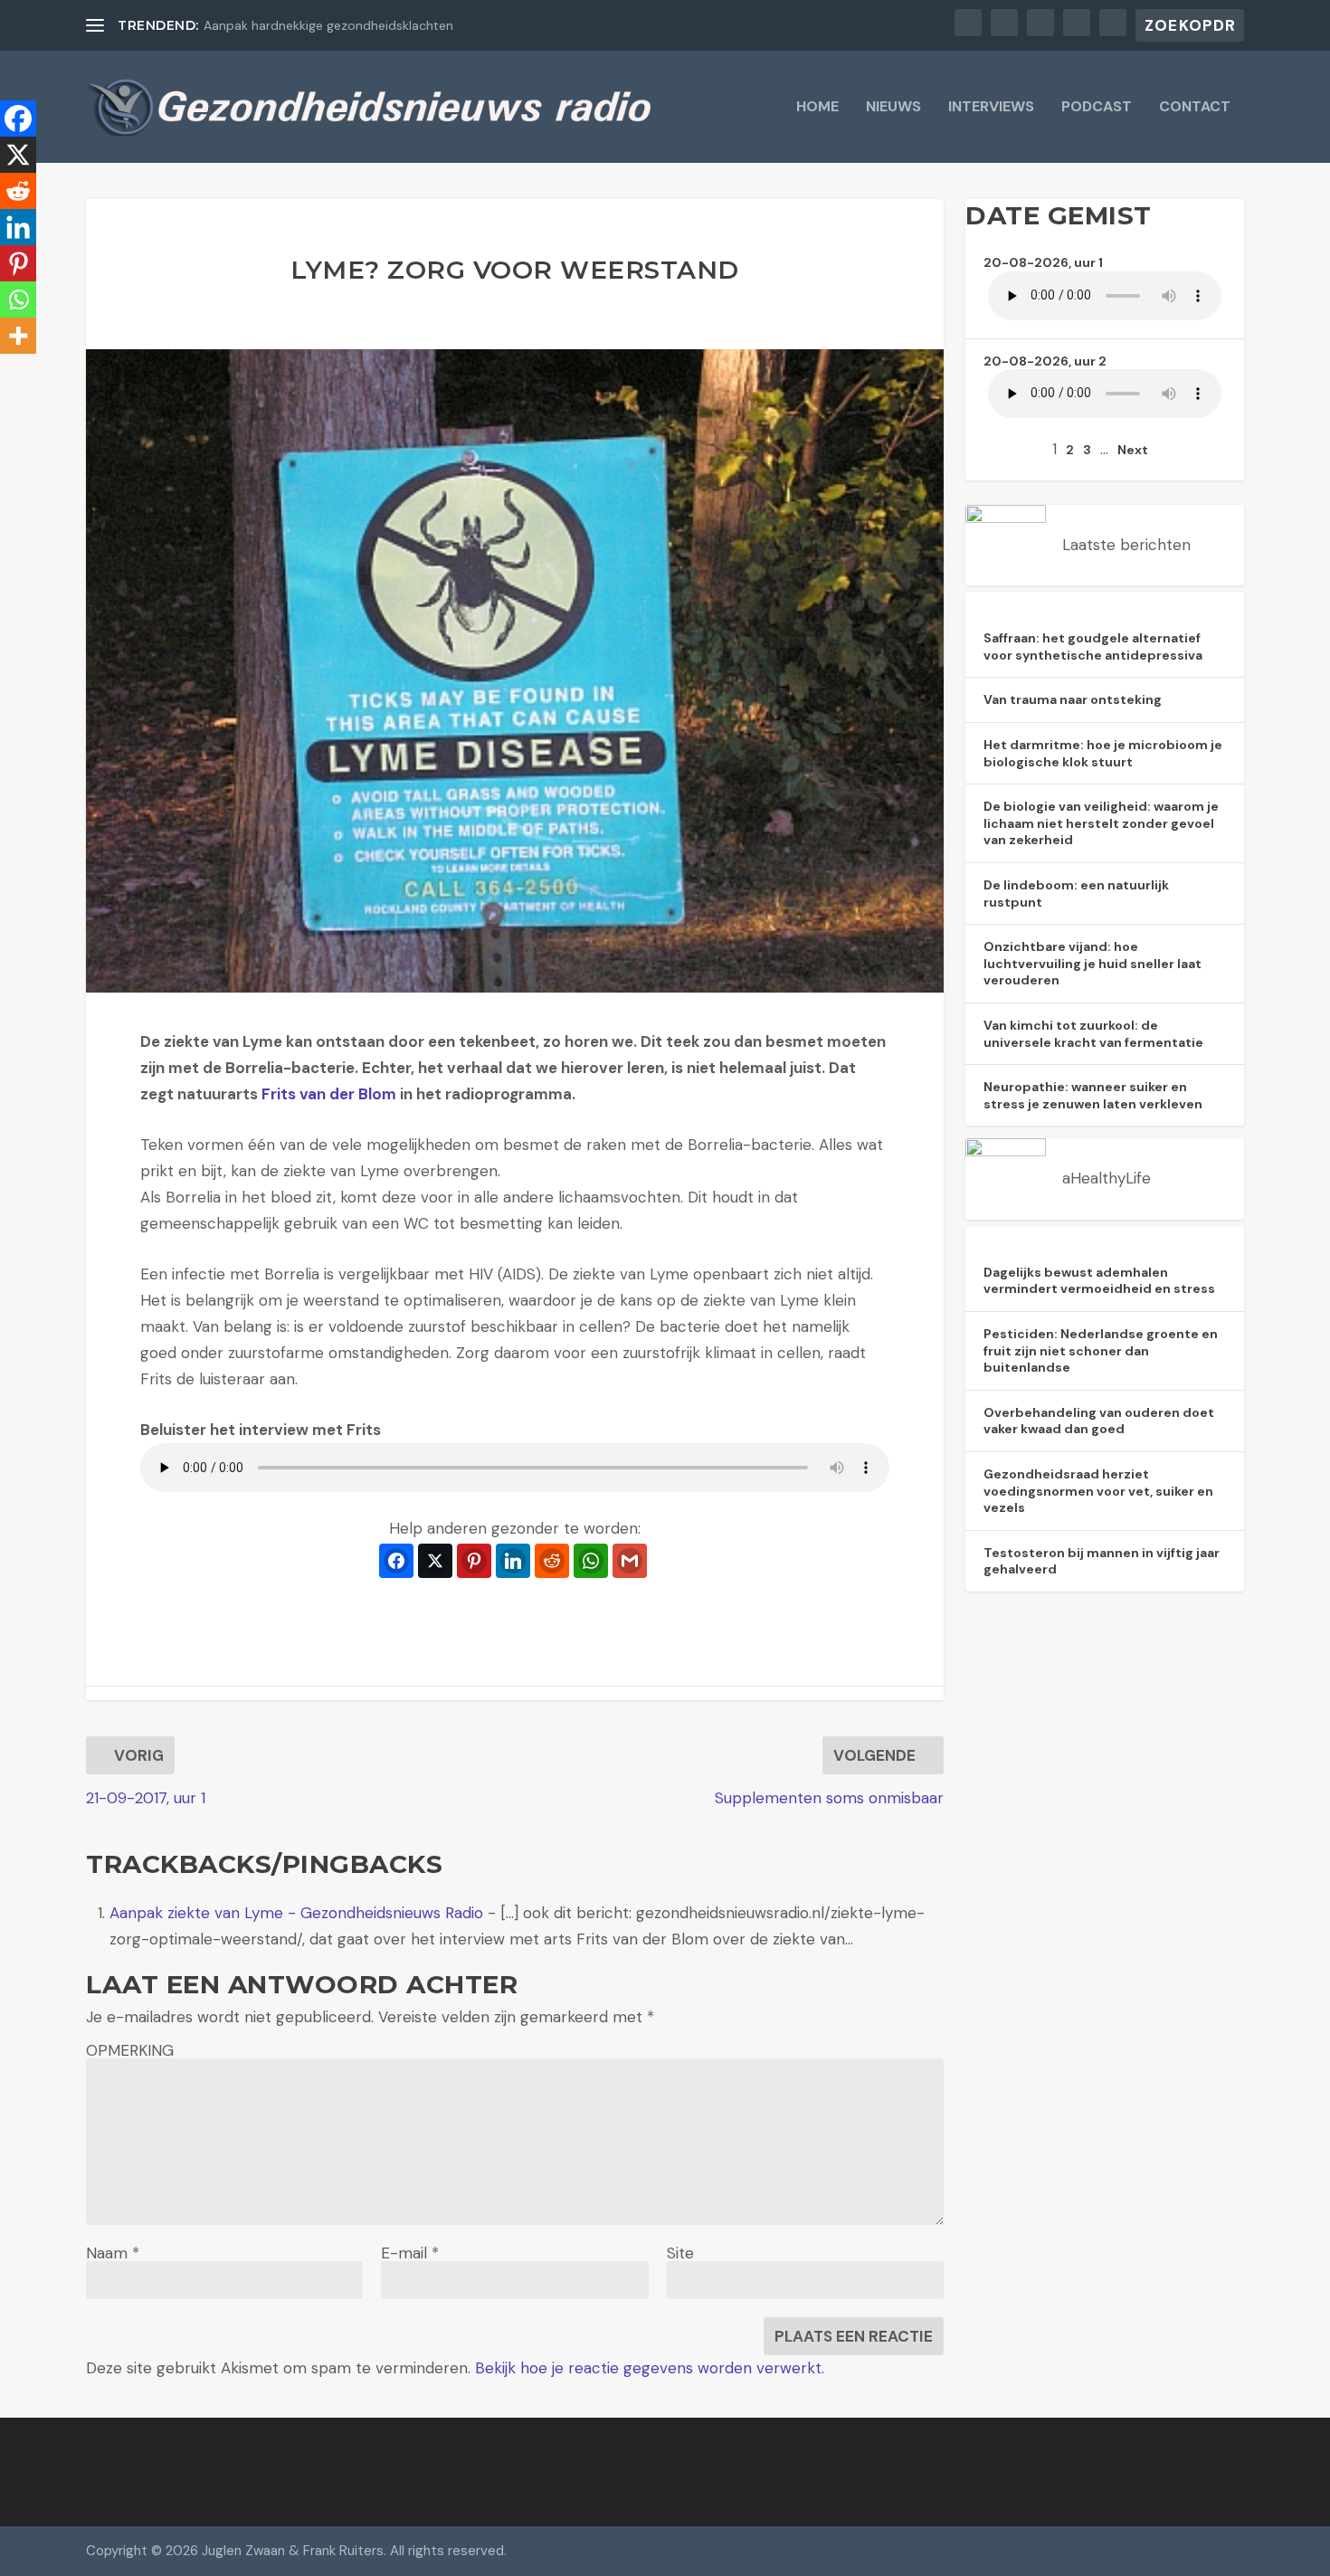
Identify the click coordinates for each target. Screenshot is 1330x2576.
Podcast (1097, 108)
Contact (1195, 108)
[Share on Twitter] (435, 1561)
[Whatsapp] (18, 299)
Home (817, 108)
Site (680, 2253)
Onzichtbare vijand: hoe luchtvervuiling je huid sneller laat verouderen (1092, 963)
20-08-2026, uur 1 (1043, 262)
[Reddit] (18, 191)
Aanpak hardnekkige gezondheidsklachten (328, 25)
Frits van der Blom (329, 1094)
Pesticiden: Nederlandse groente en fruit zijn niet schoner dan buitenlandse (1101, 1350)
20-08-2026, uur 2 (1045, 361)
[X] (18, 155)
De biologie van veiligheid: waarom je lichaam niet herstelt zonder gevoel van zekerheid (1101, 823)
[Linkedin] (18, 227)
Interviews (991, 108)
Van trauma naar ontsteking (1073, 699)
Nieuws (893, 108)
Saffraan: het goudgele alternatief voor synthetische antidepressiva (1093, 646)
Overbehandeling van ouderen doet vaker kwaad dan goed (1099, 1421)
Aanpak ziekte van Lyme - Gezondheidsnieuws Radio (296, 1913)
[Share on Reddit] (552, 1561)
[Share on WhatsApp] (591, 1561)
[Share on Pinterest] (474, 1561)
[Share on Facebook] (396, 1561)
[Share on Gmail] (630, 1561)
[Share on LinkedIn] (513, 1561)
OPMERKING (130, 2050)
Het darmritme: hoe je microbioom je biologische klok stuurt (1103, 753)
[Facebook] (18, 119)
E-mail (410, 2253)
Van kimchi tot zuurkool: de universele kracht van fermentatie (1093, 1034)
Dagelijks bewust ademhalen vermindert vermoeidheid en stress (1099, 1281)
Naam (113, 2253)
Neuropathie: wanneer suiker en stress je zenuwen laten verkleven (1093, 1095)
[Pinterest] (18, 263)
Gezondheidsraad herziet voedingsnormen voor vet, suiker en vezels (1098, 1491)
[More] (18, 336)
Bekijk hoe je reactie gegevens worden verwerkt (648, 2368)
